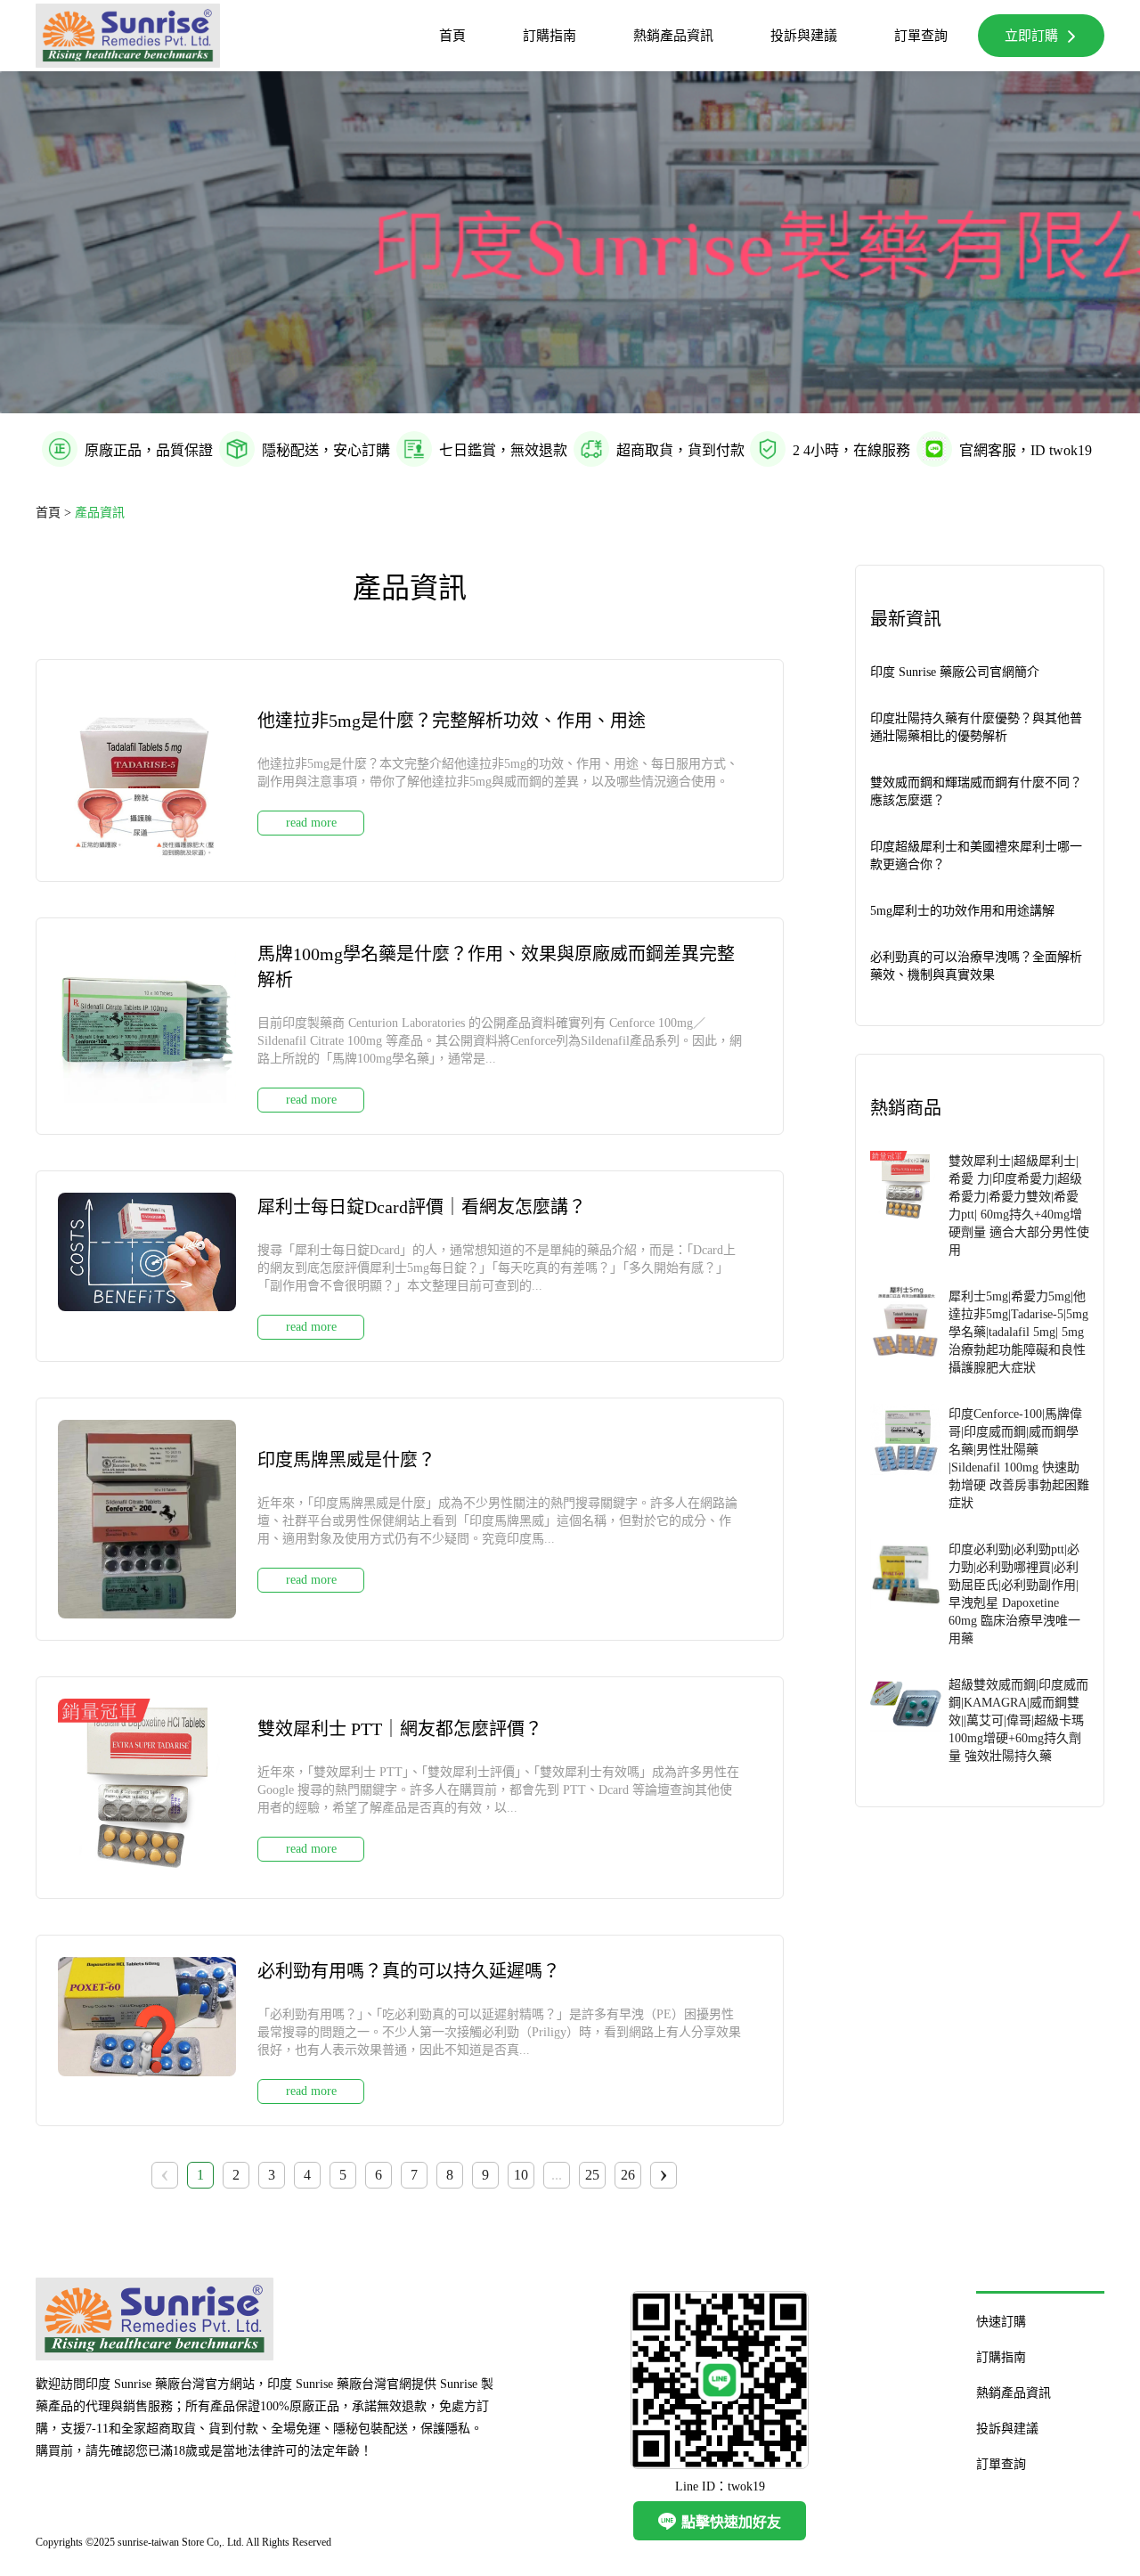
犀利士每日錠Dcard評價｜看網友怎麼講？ (422, 1207)
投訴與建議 (804, 36)
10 (521, 2175)
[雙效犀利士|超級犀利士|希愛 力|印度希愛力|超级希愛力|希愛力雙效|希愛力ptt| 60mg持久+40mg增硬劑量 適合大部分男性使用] (906, 1204)
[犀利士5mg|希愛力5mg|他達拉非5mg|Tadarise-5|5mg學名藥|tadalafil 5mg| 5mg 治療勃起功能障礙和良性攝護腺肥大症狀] (906, 1331)
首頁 (452, 36)
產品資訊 (100, 513)
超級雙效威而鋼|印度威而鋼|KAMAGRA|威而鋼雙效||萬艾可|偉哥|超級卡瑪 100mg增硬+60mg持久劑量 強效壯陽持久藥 (1018, 1720)
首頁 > (55, 513)
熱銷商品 (906, 1108)
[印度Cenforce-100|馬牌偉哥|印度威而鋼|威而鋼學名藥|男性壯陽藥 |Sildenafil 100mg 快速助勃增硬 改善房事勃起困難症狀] (906, 1457)
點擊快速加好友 (720, 2521)
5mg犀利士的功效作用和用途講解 (962, 911)
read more (311, 823)
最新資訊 (906, 619)
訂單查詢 (921, 36)
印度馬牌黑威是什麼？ (346, 1460)
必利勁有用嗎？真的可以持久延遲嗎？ (409, 1971)
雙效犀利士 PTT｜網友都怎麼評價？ (400, 1729)
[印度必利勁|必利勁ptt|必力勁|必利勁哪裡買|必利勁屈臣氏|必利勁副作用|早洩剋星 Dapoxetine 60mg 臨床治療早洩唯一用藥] (906, 1593)
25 (592, 2175)
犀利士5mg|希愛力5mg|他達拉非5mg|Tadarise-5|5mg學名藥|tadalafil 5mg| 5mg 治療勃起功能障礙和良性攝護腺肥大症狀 (1018, 1332)
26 (628, 2175)
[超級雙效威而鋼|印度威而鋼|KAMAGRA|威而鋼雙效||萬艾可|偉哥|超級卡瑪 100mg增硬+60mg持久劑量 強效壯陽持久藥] (906, 1719)
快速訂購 (1001, 2322)
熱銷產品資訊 (673, 36)
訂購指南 (550, 36)
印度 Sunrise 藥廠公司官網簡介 (955, 672)
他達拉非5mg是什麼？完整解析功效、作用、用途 (452, 721)
